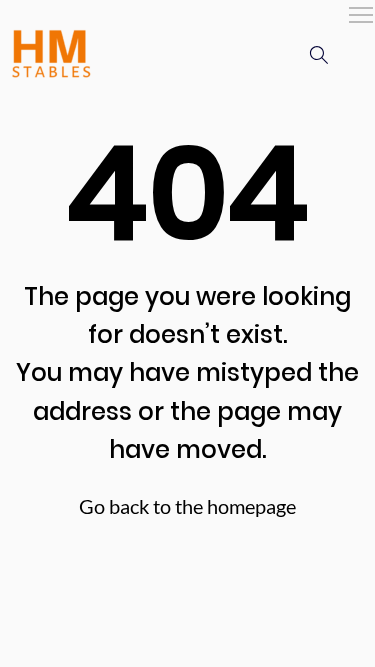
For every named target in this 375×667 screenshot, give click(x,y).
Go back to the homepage (187, 506)
